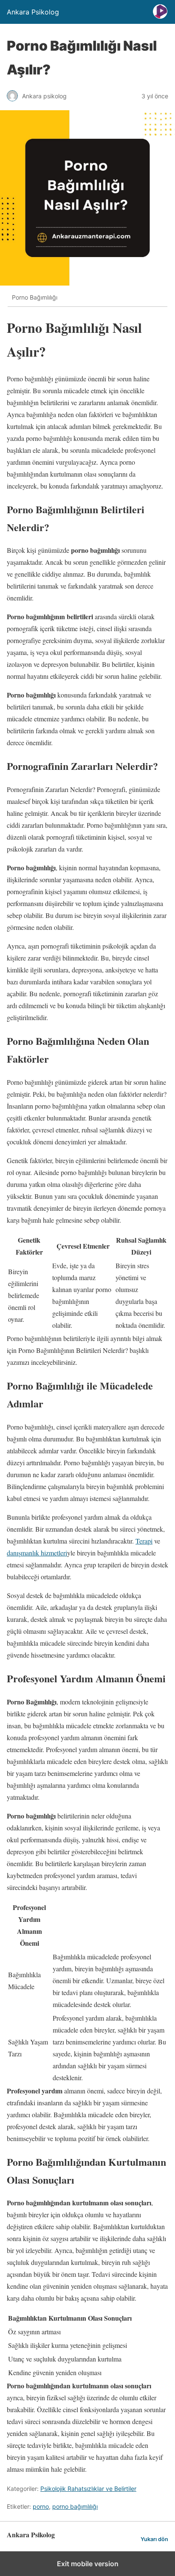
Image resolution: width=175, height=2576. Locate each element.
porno (41, 2506)
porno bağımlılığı (75, 2506)
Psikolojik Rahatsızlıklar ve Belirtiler (88, 2489)
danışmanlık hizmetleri (37, 1553)
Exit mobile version (88, 2564)
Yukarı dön (154, 2539)
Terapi (144, 1541)
